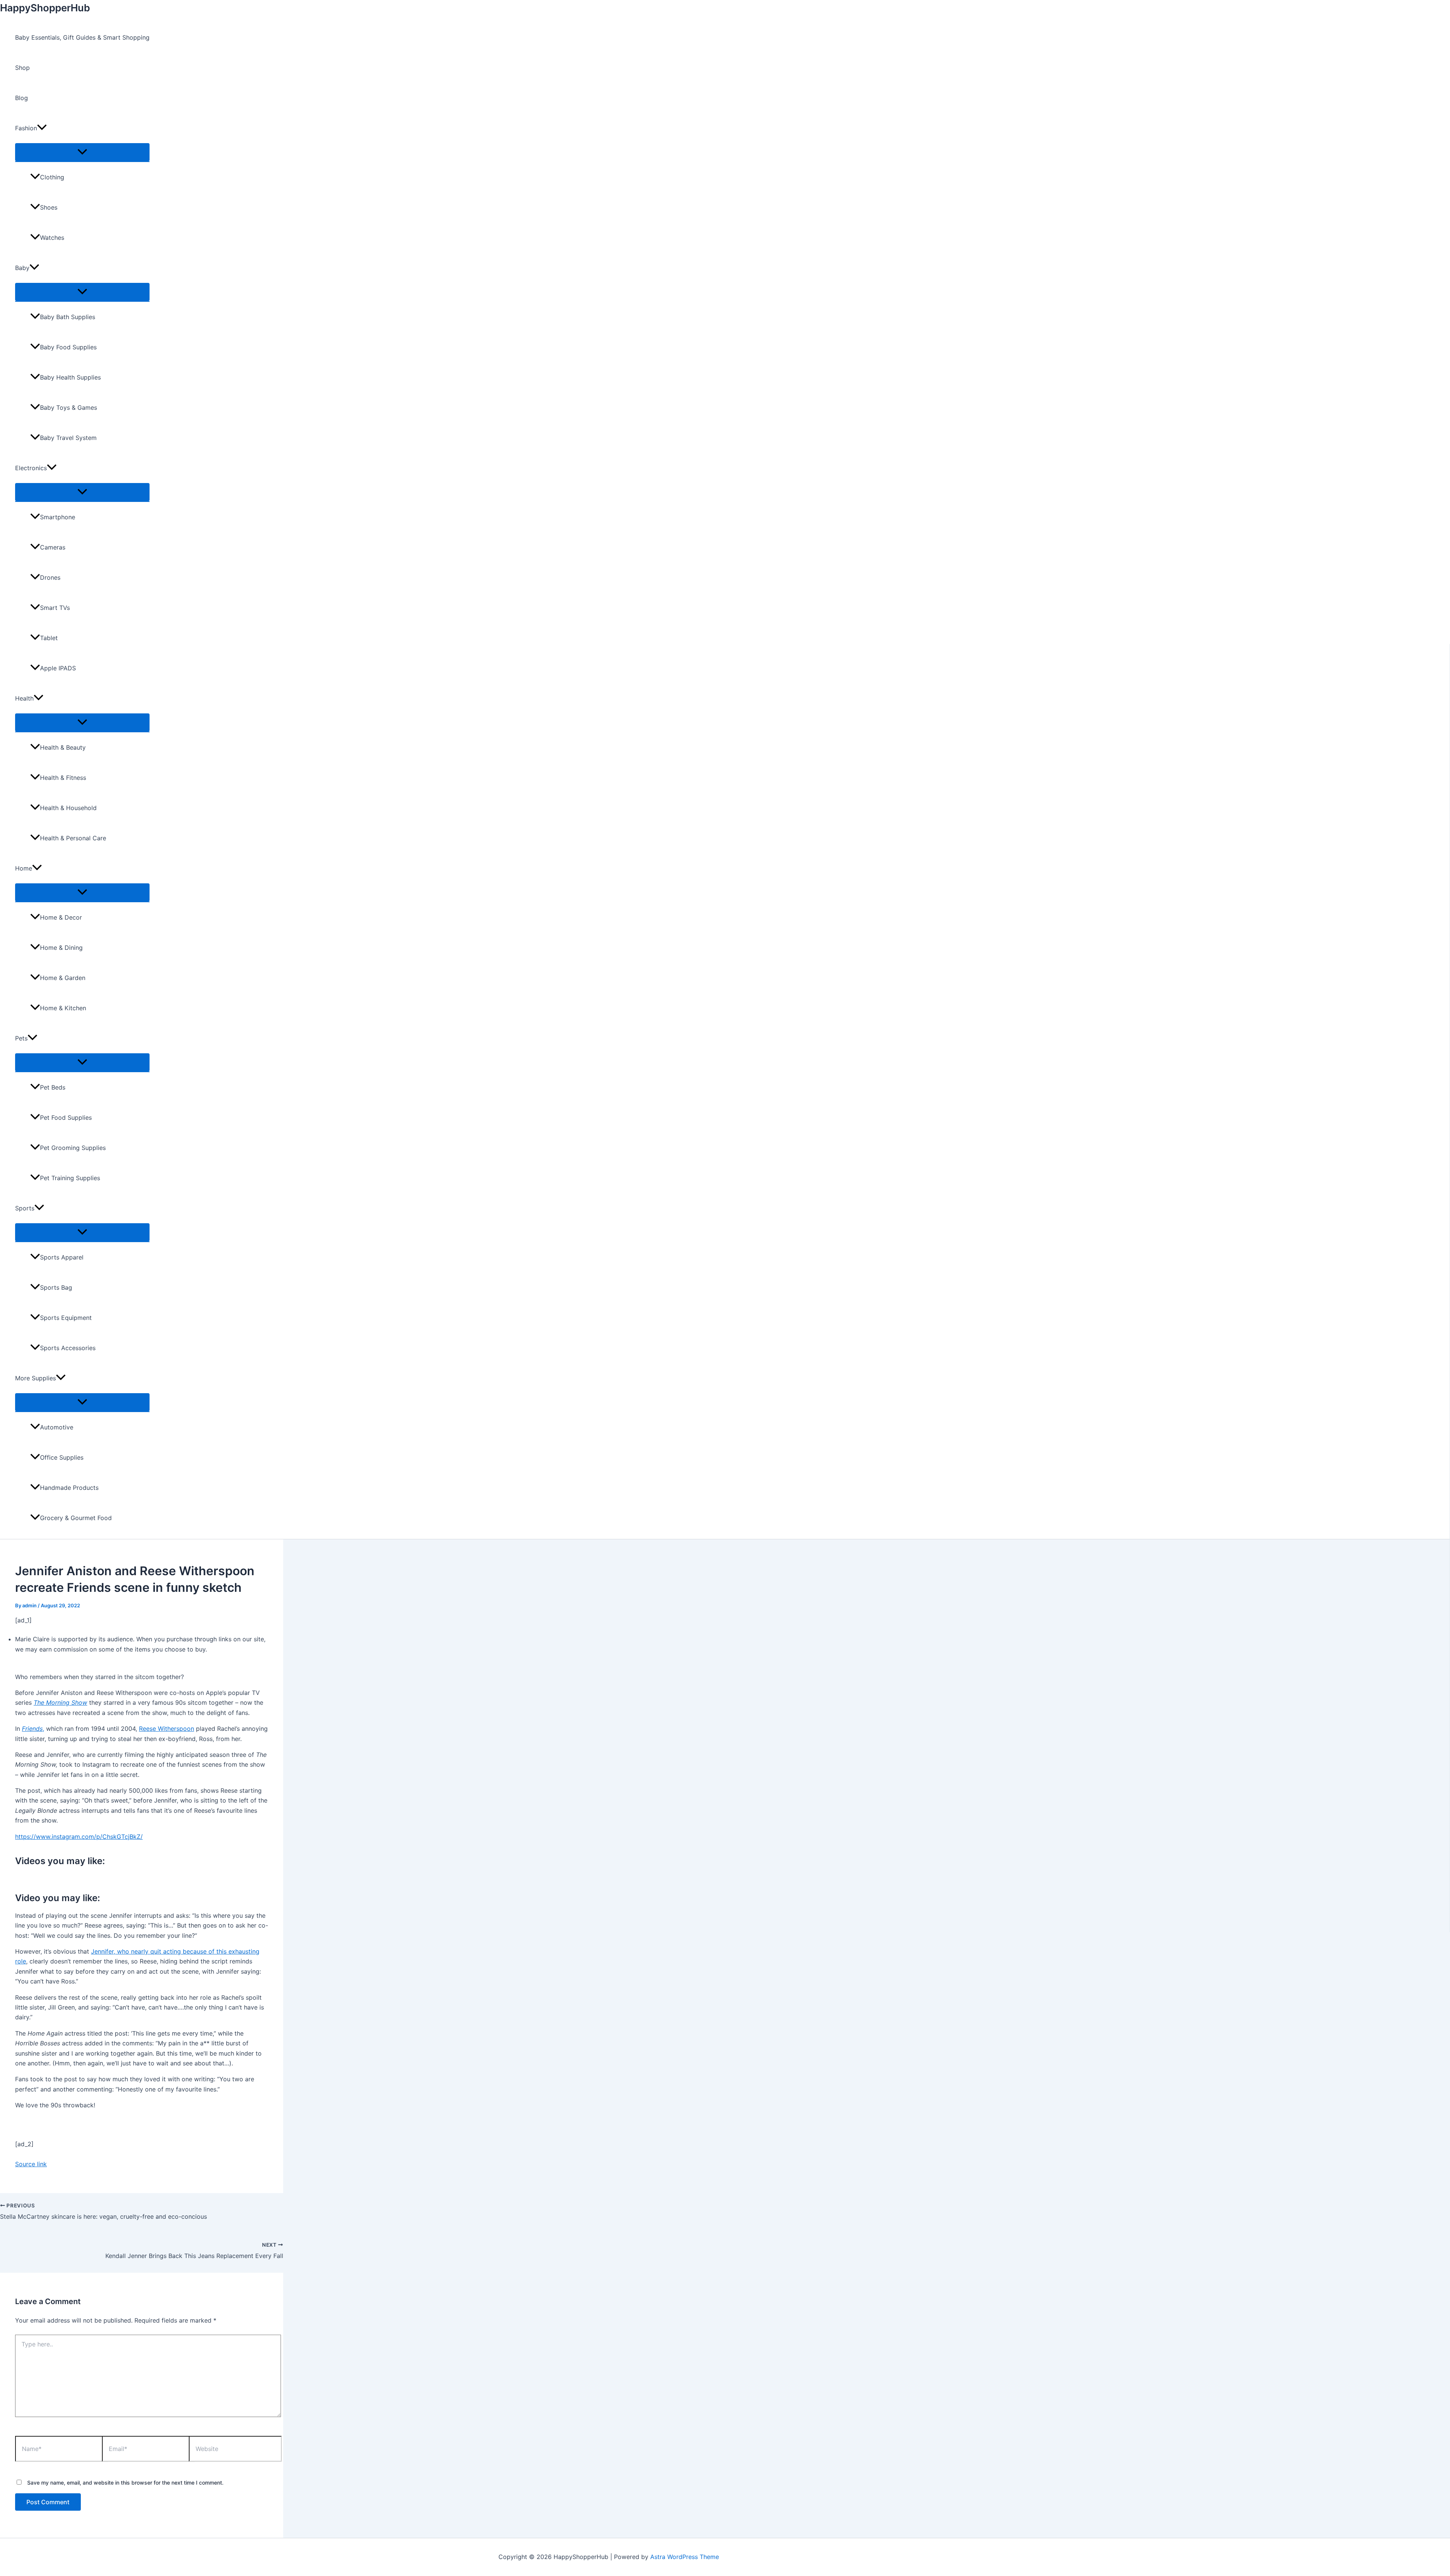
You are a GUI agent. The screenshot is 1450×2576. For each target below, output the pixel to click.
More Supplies (35, 1378)
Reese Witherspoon (167, 1729)
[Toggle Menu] (82, 152)
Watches (52, 238)
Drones (50, 577)
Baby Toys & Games (69, 407)
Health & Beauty (63, 747)
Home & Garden (63, 978)
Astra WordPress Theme (685, 2557)
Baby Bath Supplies (68, 317)
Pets (21, 1038)
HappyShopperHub (45, 8)
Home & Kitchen (63, 1008)
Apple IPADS (58, 668)
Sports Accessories (68, 1348)
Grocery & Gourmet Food (76, 1518)
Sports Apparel (62, 1257)
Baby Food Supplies (68, 347)
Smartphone (58, 517)
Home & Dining (61, 948)
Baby (22, 268)
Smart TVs (55, 608)
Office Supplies (62, 1457)
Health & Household (68, 808)
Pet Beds (53, 1087)
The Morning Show (60, 1702)
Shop (22, 68)
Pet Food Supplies (66, 1117)
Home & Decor (61, 917)
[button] (42, 128)
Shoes (49, 207)
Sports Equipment (66, 1318)
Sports (25, 1208)
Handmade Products (69, 1488)
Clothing (52, 177)
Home (24, 868)
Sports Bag (56, 1287)
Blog (22, 98)
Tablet (49, 638)
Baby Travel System (68, 438)
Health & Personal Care (73, 838)
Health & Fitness (63, 778)
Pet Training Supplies (70, 1178)
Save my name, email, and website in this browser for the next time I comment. (125, 2483)
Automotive (57, 1427)
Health (24, 698)
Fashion (26, 128)
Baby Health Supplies (70, 377)
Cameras (53, 547)
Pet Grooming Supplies (73, 1148)
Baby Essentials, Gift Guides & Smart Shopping (82, 37)
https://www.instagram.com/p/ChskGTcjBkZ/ (79, 1837)
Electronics (31, 468)
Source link (31, 2164)
